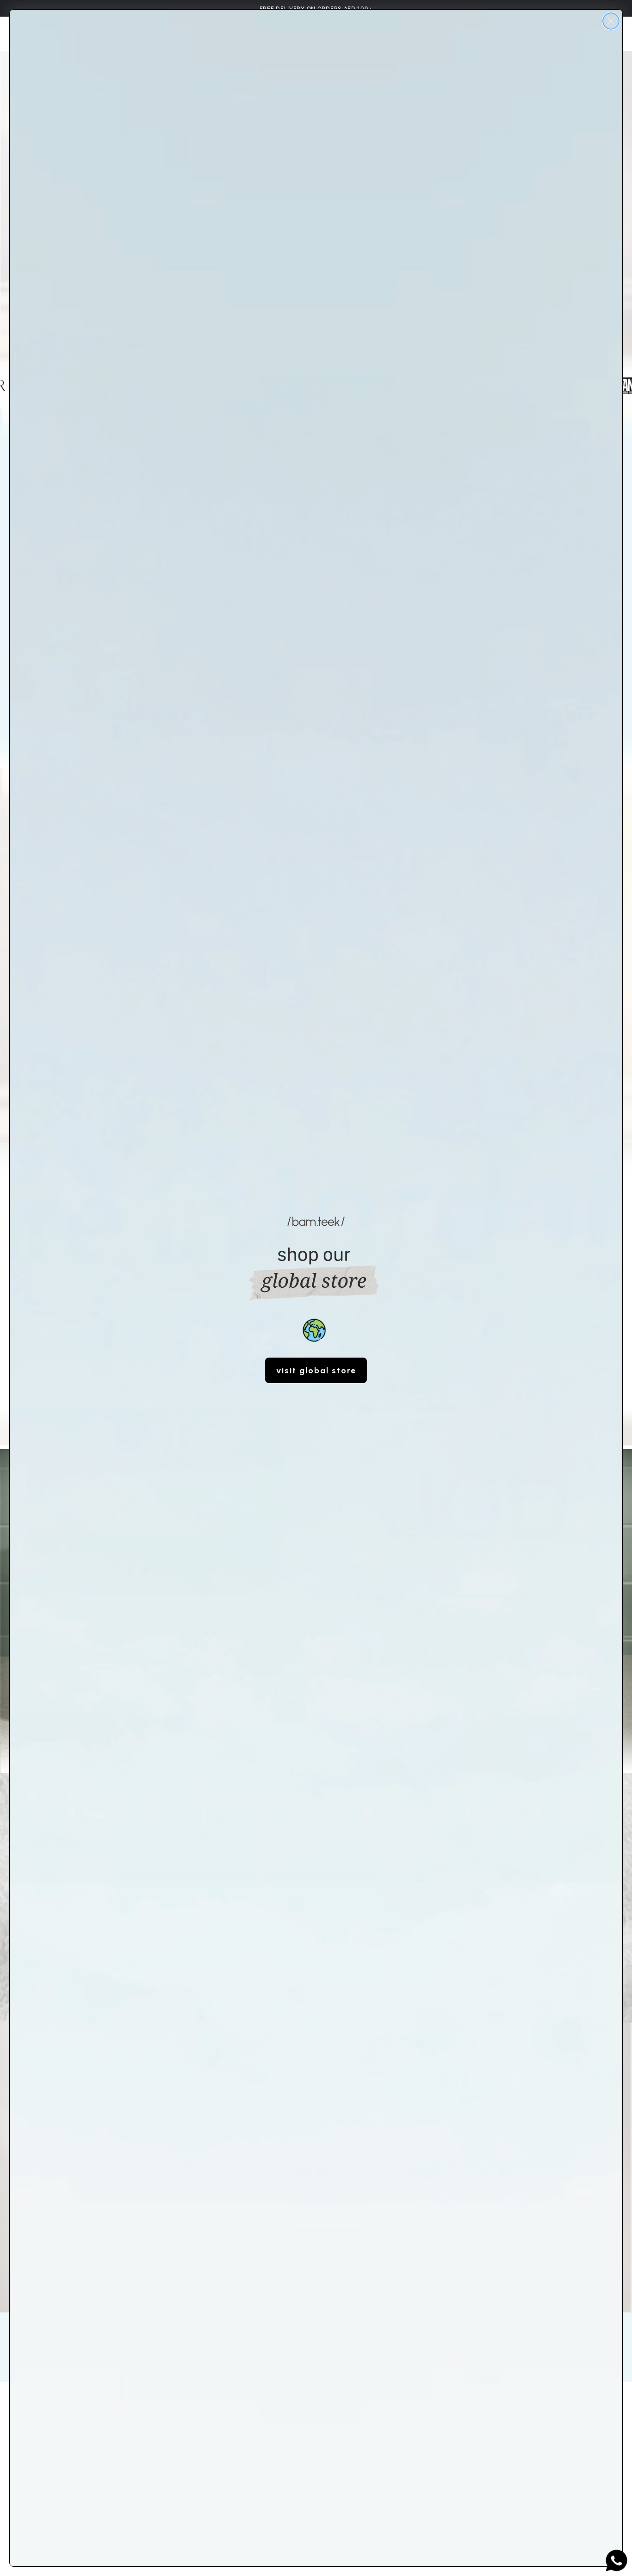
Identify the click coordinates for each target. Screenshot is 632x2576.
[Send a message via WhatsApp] (617, 2561)
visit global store (316, 1371)
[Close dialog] (611, 21)
